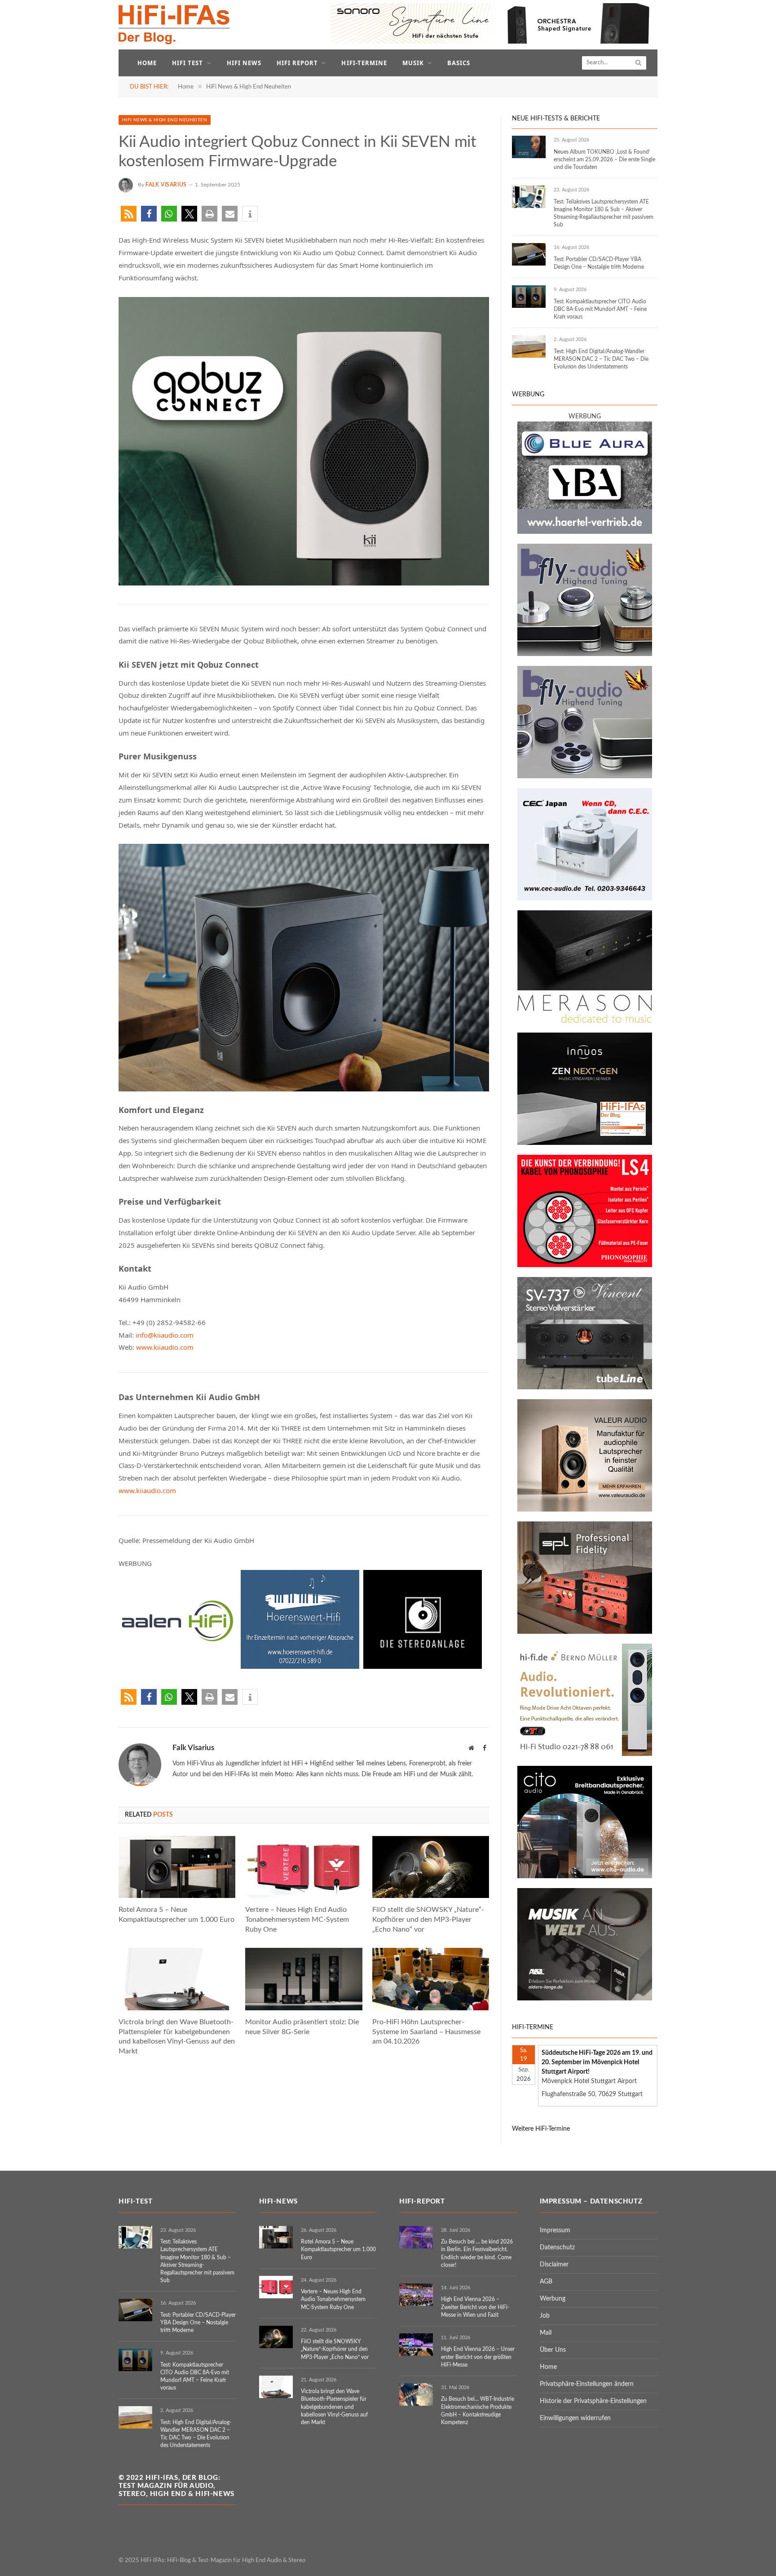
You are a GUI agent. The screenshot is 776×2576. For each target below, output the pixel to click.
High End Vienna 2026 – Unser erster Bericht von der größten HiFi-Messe (478, 2357)
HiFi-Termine (364, 63)
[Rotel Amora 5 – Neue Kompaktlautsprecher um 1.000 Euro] (177, 1867)
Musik (413, 63)
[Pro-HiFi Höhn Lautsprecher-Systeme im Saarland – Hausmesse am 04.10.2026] (431, 1979)
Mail (546, 2333)
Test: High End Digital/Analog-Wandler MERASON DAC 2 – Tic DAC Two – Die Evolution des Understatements (601, 359)
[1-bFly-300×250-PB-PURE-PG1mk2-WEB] (585, 776)
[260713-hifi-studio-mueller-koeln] (585, 1754)
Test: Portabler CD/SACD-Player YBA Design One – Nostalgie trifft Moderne (599, 263)
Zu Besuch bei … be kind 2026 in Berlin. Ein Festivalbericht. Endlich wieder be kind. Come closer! (477, 2253)
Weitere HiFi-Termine (541, 2129)
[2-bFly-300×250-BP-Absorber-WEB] (585, 654)
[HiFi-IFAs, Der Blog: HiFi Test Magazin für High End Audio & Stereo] (174, 25)
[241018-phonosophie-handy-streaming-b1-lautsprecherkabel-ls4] (585, 1265)
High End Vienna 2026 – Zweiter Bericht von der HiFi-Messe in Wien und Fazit (475, 2307)
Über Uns (553, 2350)
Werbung (553, 2299)
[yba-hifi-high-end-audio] (585, 532)
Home (147, 63)
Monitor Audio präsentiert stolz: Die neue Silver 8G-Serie (302, 2027)
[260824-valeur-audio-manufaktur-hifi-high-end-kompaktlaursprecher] (585, 1510)
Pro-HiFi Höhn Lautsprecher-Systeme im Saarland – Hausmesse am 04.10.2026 (426, 2032)
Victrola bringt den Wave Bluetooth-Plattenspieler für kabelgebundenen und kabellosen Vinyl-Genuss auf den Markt (177, 2037)
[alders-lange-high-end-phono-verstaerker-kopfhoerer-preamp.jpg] (585, 1999)
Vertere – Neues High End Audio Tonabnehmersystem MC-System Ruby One (297, 1920)
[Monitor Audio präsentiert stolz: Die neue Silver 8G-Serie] (304, 1979)
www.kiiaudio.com (165, 1347)
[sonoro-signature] (494, 42)
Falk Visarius (166, 185)
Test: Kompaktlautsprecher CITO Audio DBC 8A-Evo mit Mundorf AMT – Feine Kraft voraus (600, 309)
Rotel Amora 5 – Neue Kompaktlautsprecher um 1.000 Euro (176, 1915)
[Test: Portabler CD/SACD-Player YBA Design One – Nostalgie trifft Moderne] (529, 254)
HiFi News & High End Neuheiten (165, 120)
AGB (546, 2282)
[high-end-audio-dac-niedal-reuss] (585, 1021)
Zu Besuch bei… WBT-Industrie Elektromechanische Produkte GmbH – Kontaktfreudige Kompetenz (478, 2410)
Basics (459, 63)
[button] (129, 214)
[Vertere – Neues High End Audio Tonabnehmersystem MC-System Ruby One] (304, 1867)
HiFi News (244, 63)
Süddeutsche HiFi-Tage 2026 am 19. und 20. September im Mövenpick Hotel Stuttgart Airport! (597, 2062)
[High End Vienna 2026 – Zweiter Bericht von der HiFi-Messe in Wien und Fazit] (416, 2295)
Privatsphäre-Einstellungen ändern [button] (587, 2384)
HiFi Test (187, 63)
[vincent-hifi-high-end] (585, 1388)
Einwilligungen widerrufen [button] (575, 2418)
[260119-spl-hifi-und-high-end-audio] (585, 1632)
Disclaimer (554, 2265)
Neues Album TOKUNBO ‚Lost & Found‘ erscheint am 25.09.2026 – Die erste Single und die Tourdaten (604, 160)
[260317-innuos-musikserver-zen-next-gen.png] (585, 1143)
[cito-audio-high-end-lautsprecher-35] (585, 1876)
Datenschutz (557, 2248)
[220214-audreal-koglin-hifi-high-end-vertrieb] (585, 899)
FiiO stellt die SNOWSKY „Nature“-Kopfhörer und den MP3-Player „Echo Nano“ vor (428, 1920)
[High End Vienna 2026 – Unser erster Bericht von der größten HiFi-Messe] (416, 2345)
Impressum (555, 2230)
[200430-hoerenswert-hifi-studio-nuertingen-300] (300, 1666)
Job (545, 2316)
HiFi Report (297, 63)
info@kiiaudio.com (165, 1335)
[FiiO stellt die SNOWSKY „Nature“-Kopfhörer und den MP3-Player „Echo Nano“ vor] (431, 1867)
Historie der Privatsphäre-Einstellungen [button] (593, 2401)
